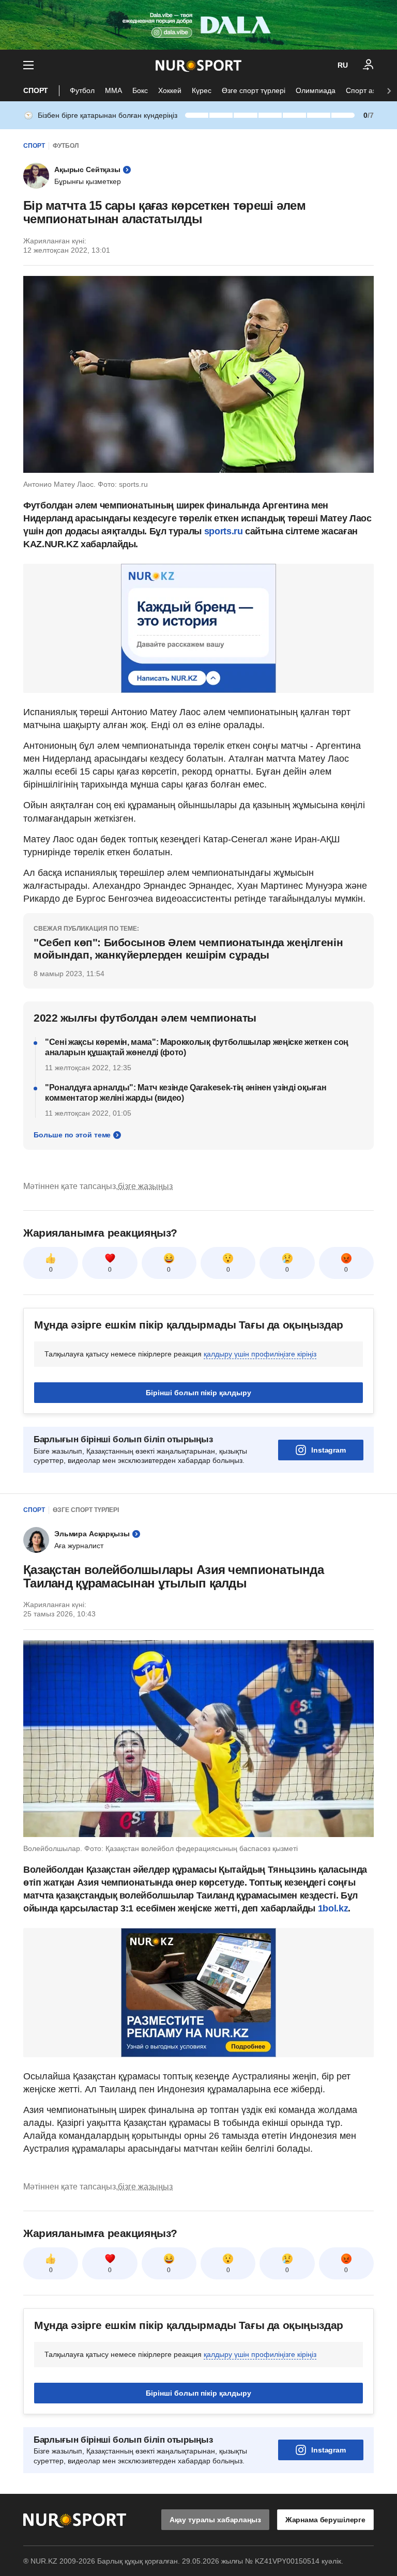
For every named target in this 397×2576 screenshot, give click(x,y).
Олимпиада (316, 90)
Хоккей (170, 90)
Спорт (36, 90)
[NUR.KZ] (198, 65)
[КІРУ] (369, 65)
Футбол (82, 90)
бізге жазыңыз (145, 1186)
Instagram (329, 1450)
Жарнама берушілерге (325, 2520)
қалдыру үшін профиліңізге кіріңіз (260, 1354)
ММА (113, 90)
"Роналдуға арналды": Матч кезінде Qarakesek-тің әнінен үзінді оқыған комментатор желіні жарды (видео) (186, 1093)
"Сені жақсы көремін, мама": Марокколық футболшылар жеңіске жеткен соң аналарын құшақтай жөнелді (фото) (197, 1047)
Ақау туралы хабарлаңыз (215, 2520)
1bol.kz (333, 1908)
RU (343, 65)
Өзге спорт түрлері (254, 90)
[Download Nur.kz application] (198, 25)
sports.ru (225, 531)
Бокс (140, 90)
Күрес (202, 90)
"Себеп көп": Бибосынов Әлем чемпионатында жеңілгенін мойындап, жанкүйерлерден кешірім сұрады (188, 948)
